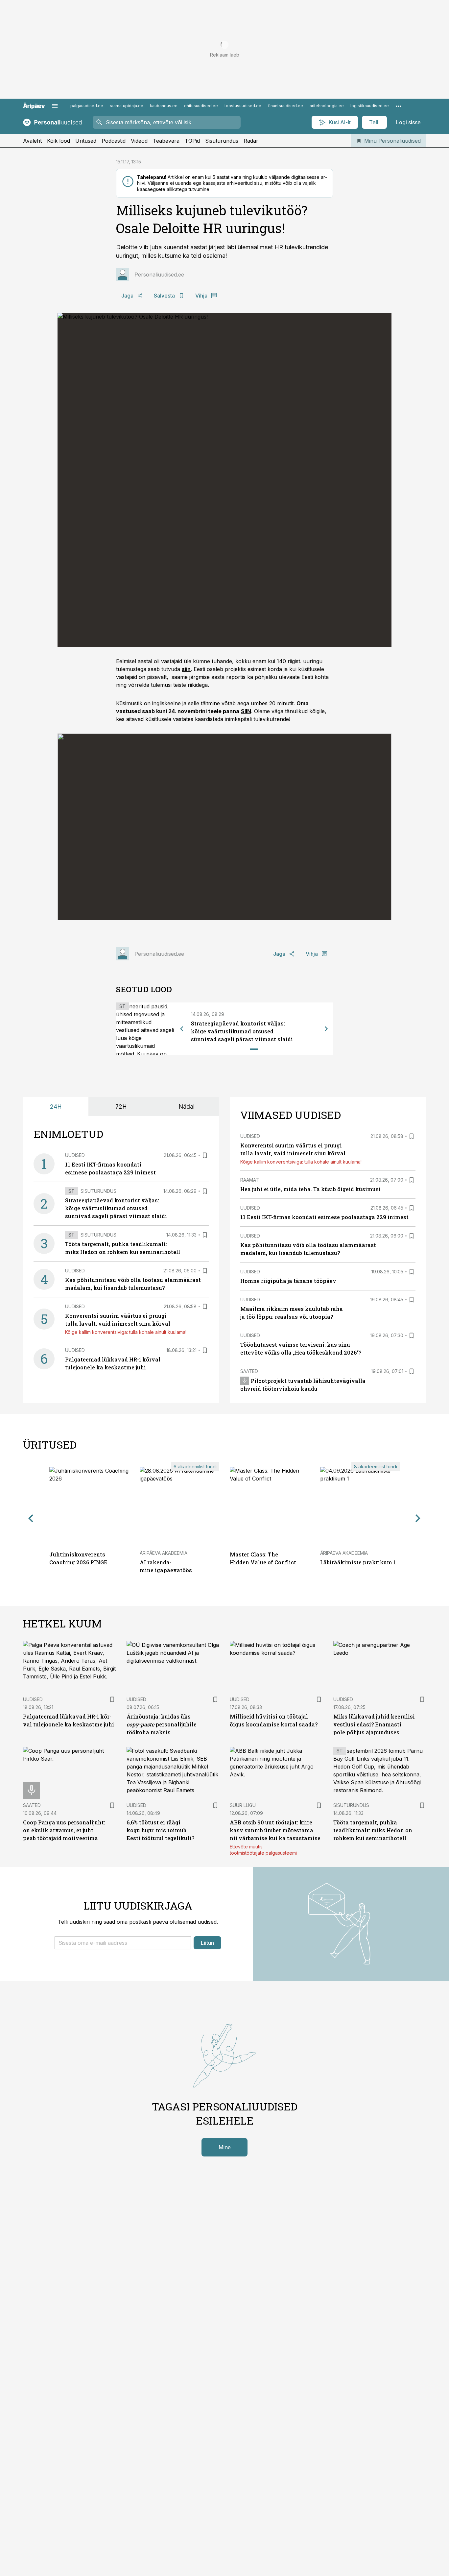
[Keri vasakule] (182, 1029)
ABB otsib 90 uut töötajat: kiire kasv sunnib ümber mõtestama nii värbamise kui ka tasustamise (275, 1830)
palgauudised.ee (87, 106)
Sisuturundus (222, 141)
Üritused (86, 141)
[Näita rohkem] (399, 106)
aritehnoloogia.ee (327, 106)
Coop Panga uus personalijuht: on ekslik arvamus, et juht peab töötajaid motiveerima (64, 1830)
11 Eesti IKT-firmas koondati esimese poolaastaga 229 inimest (324, 1217)
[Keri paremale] (326, 1029)
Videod (139, 141)
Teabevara (166, 141)
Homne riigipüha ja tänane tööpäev (288, 1281)
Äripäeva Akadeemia (164, 1553)
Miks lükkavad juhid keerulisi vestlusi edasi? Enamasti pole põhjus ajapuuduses (374, 1724)
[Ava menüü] (55, 106)
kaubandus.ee (164, 106)
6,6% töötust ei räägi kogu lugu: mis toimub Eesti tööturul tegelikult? (160, 1830)
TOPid (192, 141)
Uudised (75, 1155)
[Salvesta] (205, 1155)
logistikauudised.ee (370, 106)
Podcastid (114, 141)
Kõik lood (59, 141)
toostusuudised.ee (243, 106)
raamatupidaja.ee (127, 106)
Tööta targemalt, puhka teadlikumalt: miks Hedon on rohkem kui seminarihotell (373, 1830)
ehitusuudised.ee (201, 106)
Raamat (250, 1180)
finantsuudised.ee (285, 106)
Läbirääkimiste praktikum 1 (358, 1562)
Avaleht (32, 141)
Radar (251, 141)
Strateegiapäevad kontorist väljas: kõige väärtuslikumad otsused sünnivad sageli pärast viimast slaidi (242, 1031)
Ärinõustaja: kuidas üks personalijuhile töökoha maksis (162, 1724)
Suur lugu (243, 1805)
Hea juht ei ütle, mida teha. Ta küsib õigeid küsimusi (310, 1189)
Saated (249, 1371)
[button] (123, 1943)
